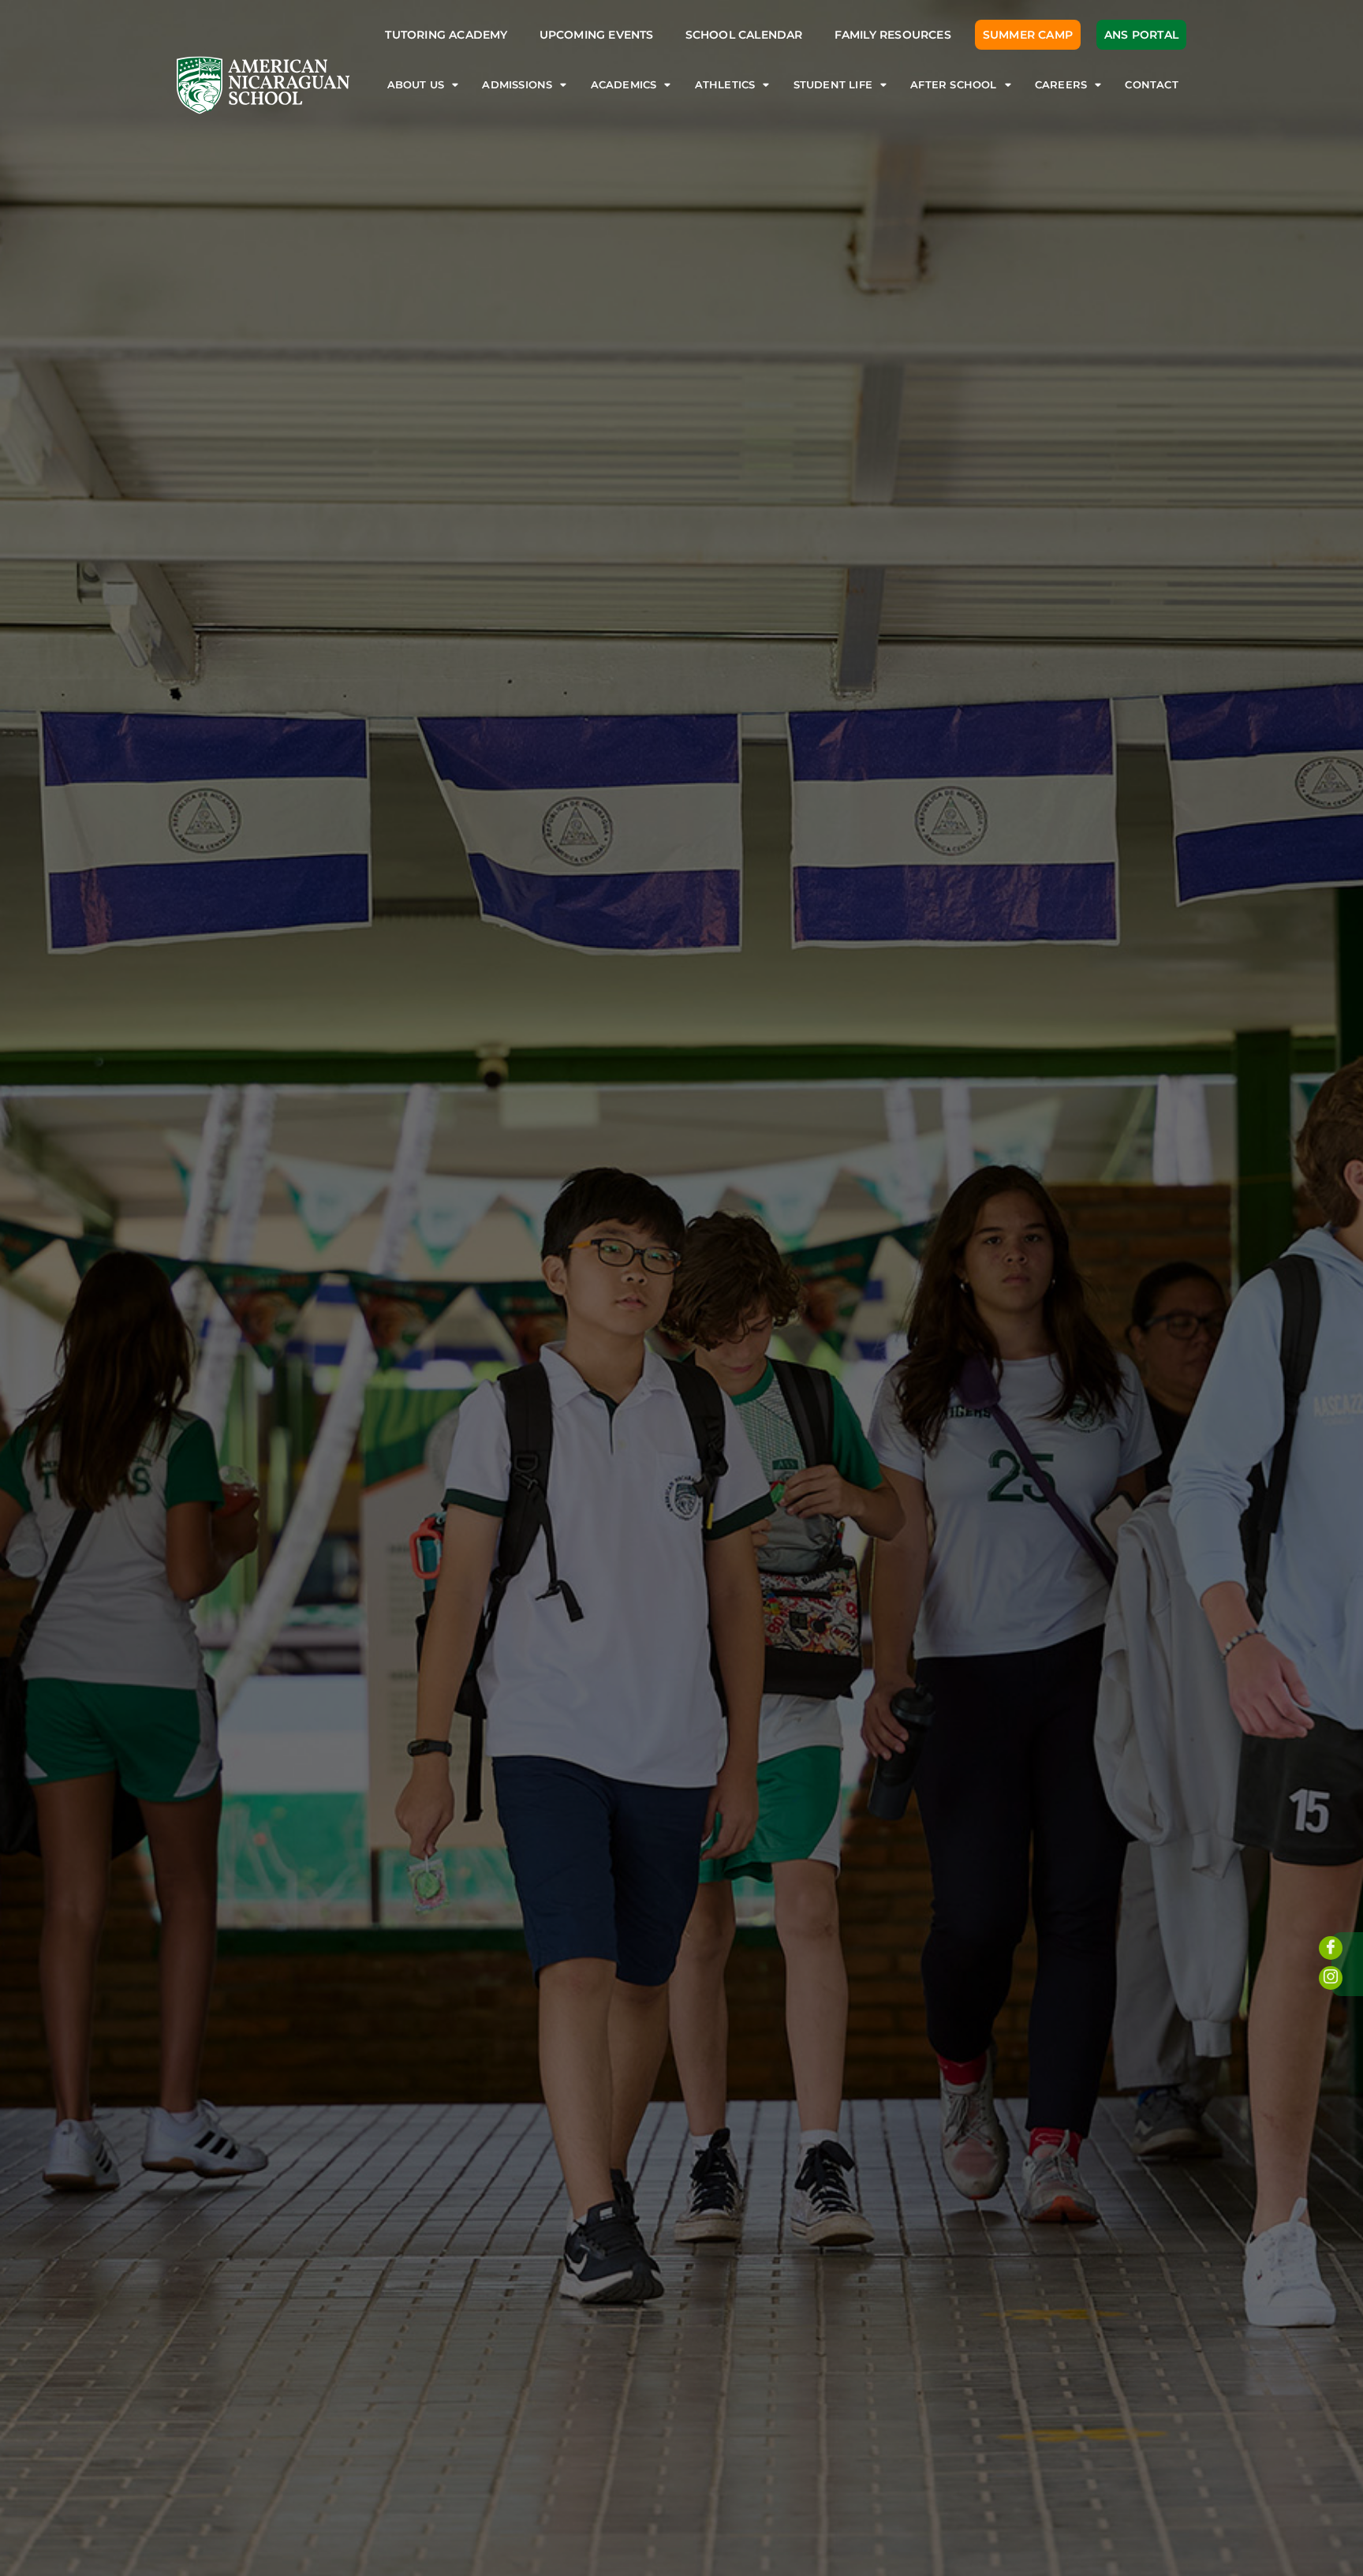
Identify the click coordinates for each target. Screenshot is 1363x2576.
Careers (1061, 85)
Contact (1151, 85)
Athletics (725, 85)
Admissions (517, 85)
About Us (416, 85)
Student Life (833, 85)
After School (953, 85)
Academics (624, 85)
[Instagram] (1331, 1978)
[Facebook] (1331, 1948)
